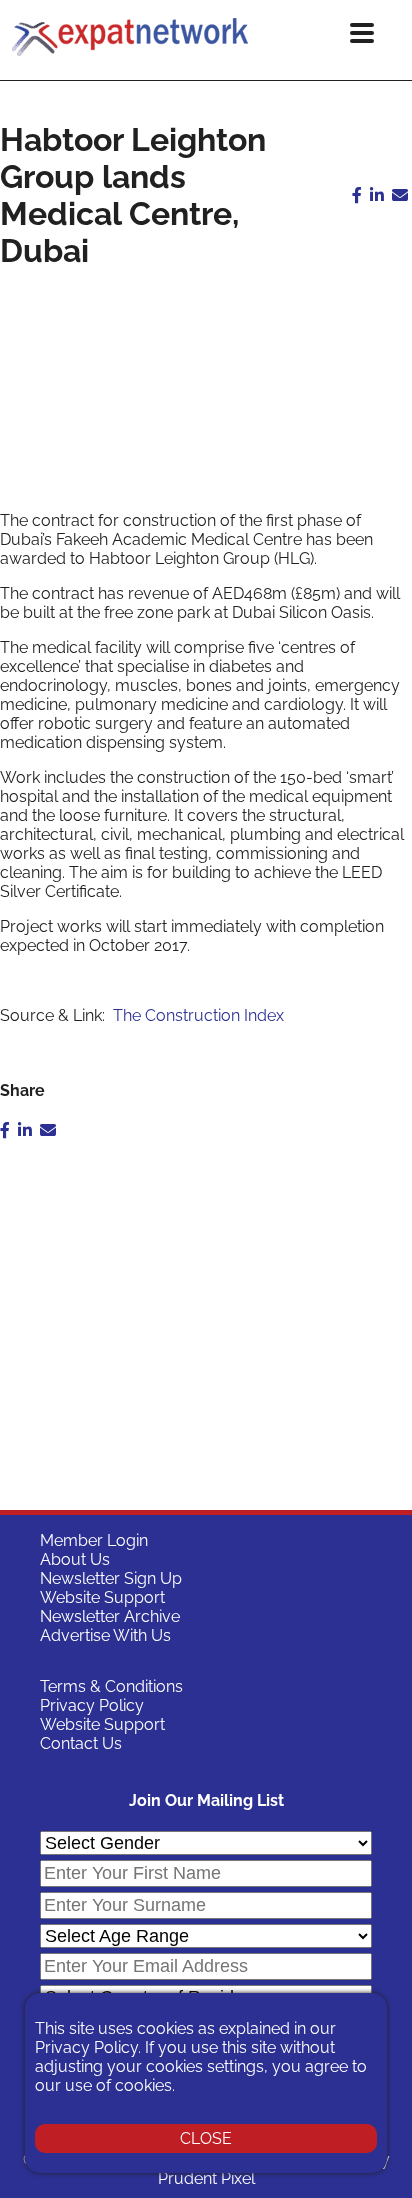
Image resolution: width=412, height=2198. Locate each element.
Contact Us (81, 1743)
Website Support (102, 1597)
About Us (75, 1559)
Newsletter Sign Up (111, 1578)
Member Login (94, 1540)
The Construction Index (198, 1015)
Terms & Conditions (111, 1686)
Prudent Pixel (206, 2178)
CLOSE (206, 2138)
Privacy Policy (92, 1705)
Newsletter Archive (110, 1616)
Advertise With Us (105, 1635)
